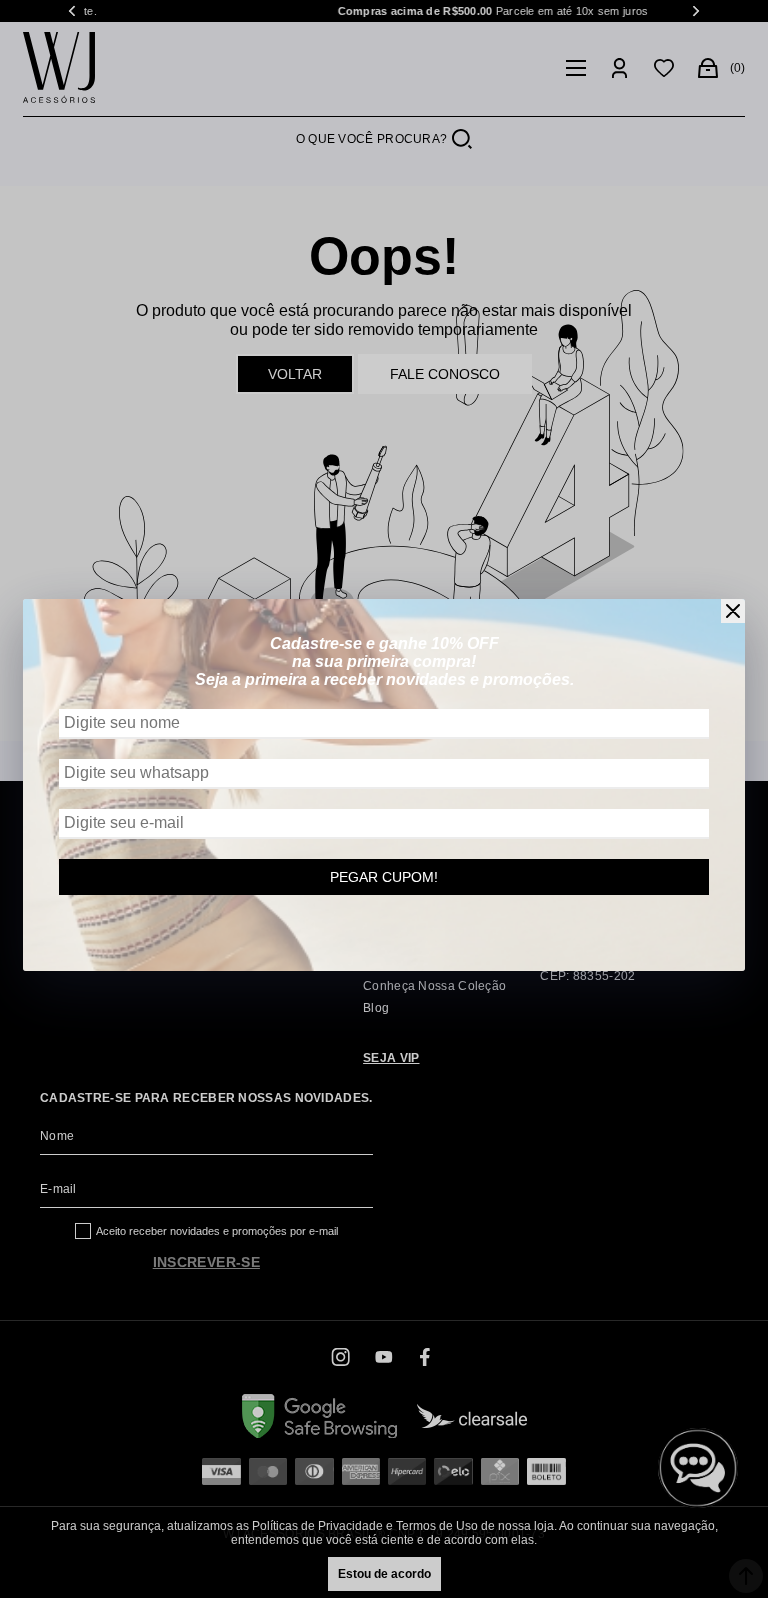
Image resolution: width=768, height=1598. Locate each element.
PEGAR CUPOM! (384, 877)
